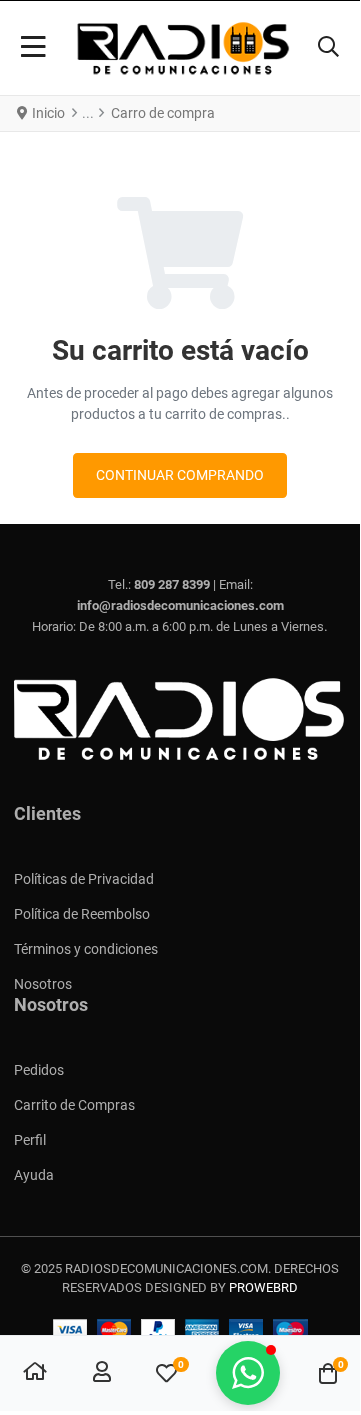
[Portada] (35, 1374)
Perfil (30, 1140)
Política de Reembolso (82, 914)
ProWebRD (263, 1287)
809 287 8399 (172, 584)
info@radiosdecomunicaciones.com (180, 605)
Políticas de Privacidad (84, 879)
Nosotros (43, 984)
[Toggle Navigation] (33, 48)
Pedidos (39, 1070)
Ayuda (34, 1175)
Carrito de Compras (74, 1105)
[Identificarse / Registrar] (102, 1374)
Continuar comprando (180, 475)
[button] (328, 48)
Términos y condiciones (86, 949)
